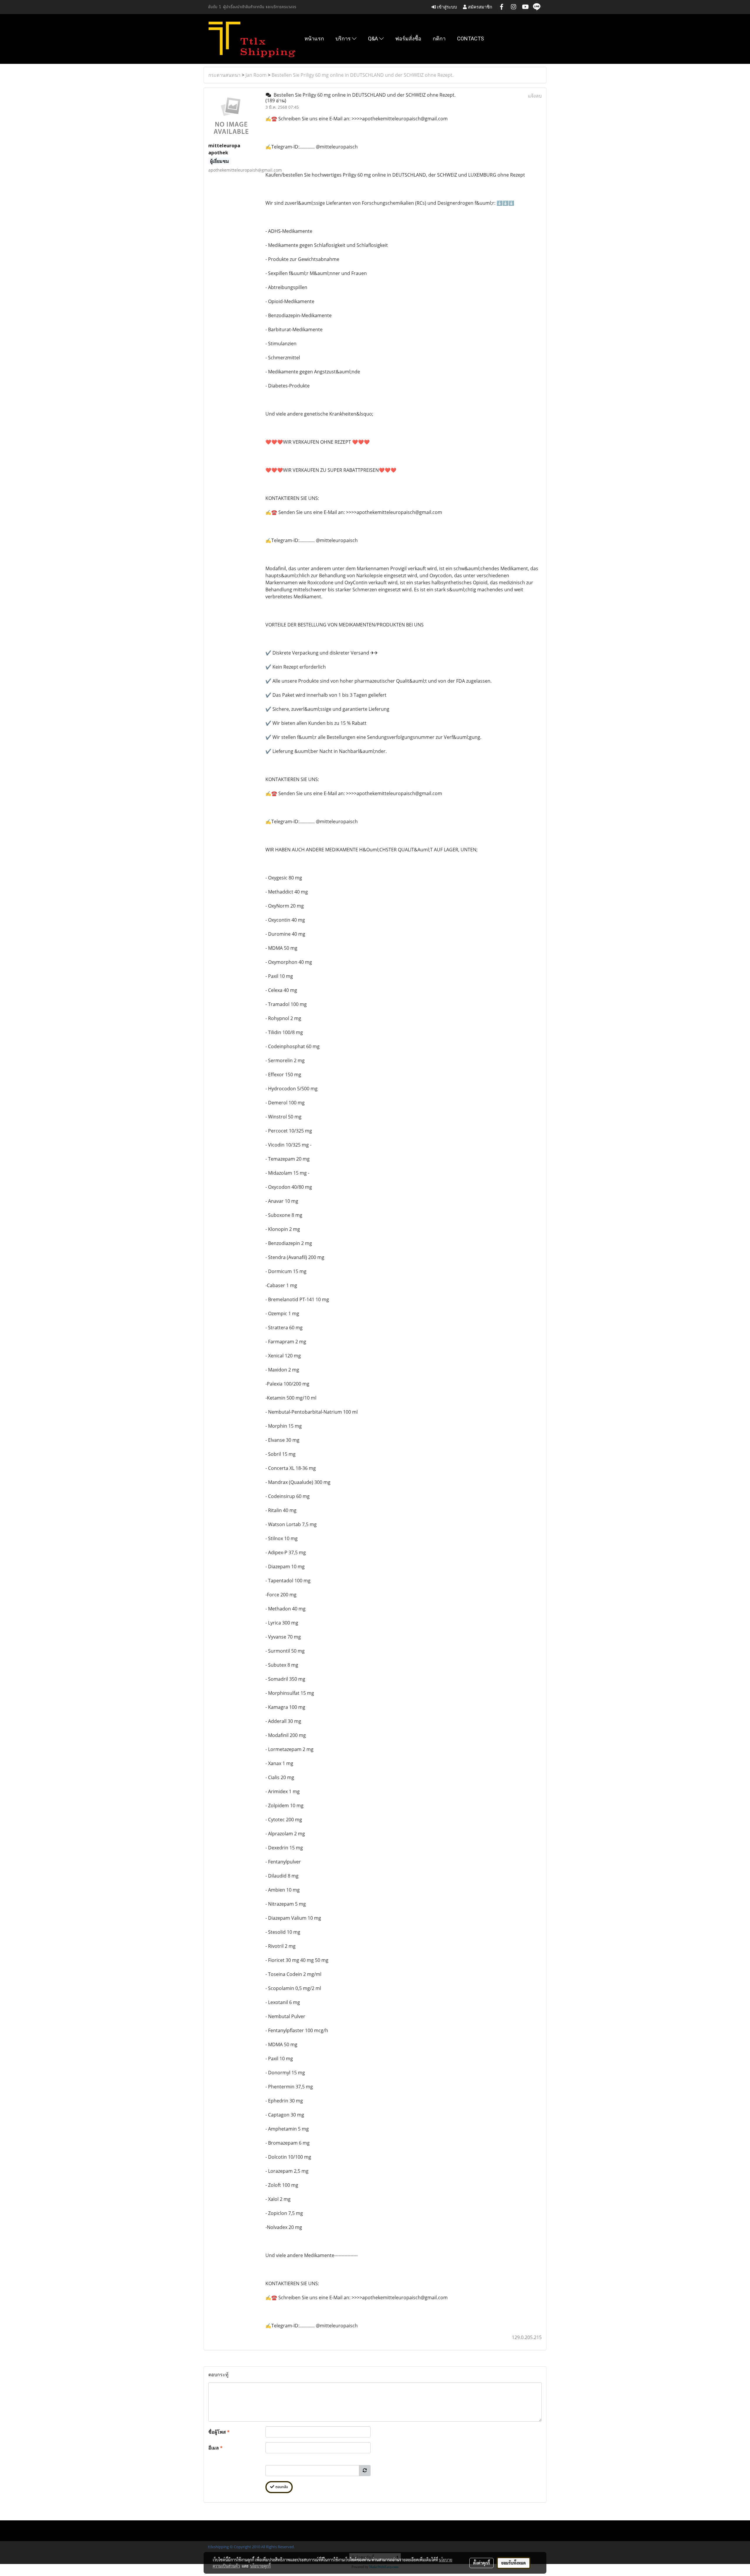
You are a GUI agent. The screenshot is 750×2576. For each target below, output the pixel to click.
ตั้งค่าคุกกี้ (481, 2563)
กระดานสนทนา (224, 75)
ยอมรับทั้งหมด (514, 2563)
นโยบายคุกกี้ (260, 2566)
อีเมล (215, 2448)
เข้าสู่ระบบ (446, 7)
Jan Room (256, 75)
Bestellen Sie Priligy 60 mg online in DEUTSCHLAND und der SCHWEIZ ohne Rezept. (363, 75)
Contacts (471, 39)
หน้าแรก (314, 39)
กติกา (439, 39)
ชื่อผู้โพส (219, 2432)
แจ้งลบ (535, 96)
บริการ (344, 39)
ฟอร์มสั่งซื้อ (408, 39)
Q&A (374, 39)
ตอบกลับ (281, 2487)
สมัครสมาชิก (479, 7)
